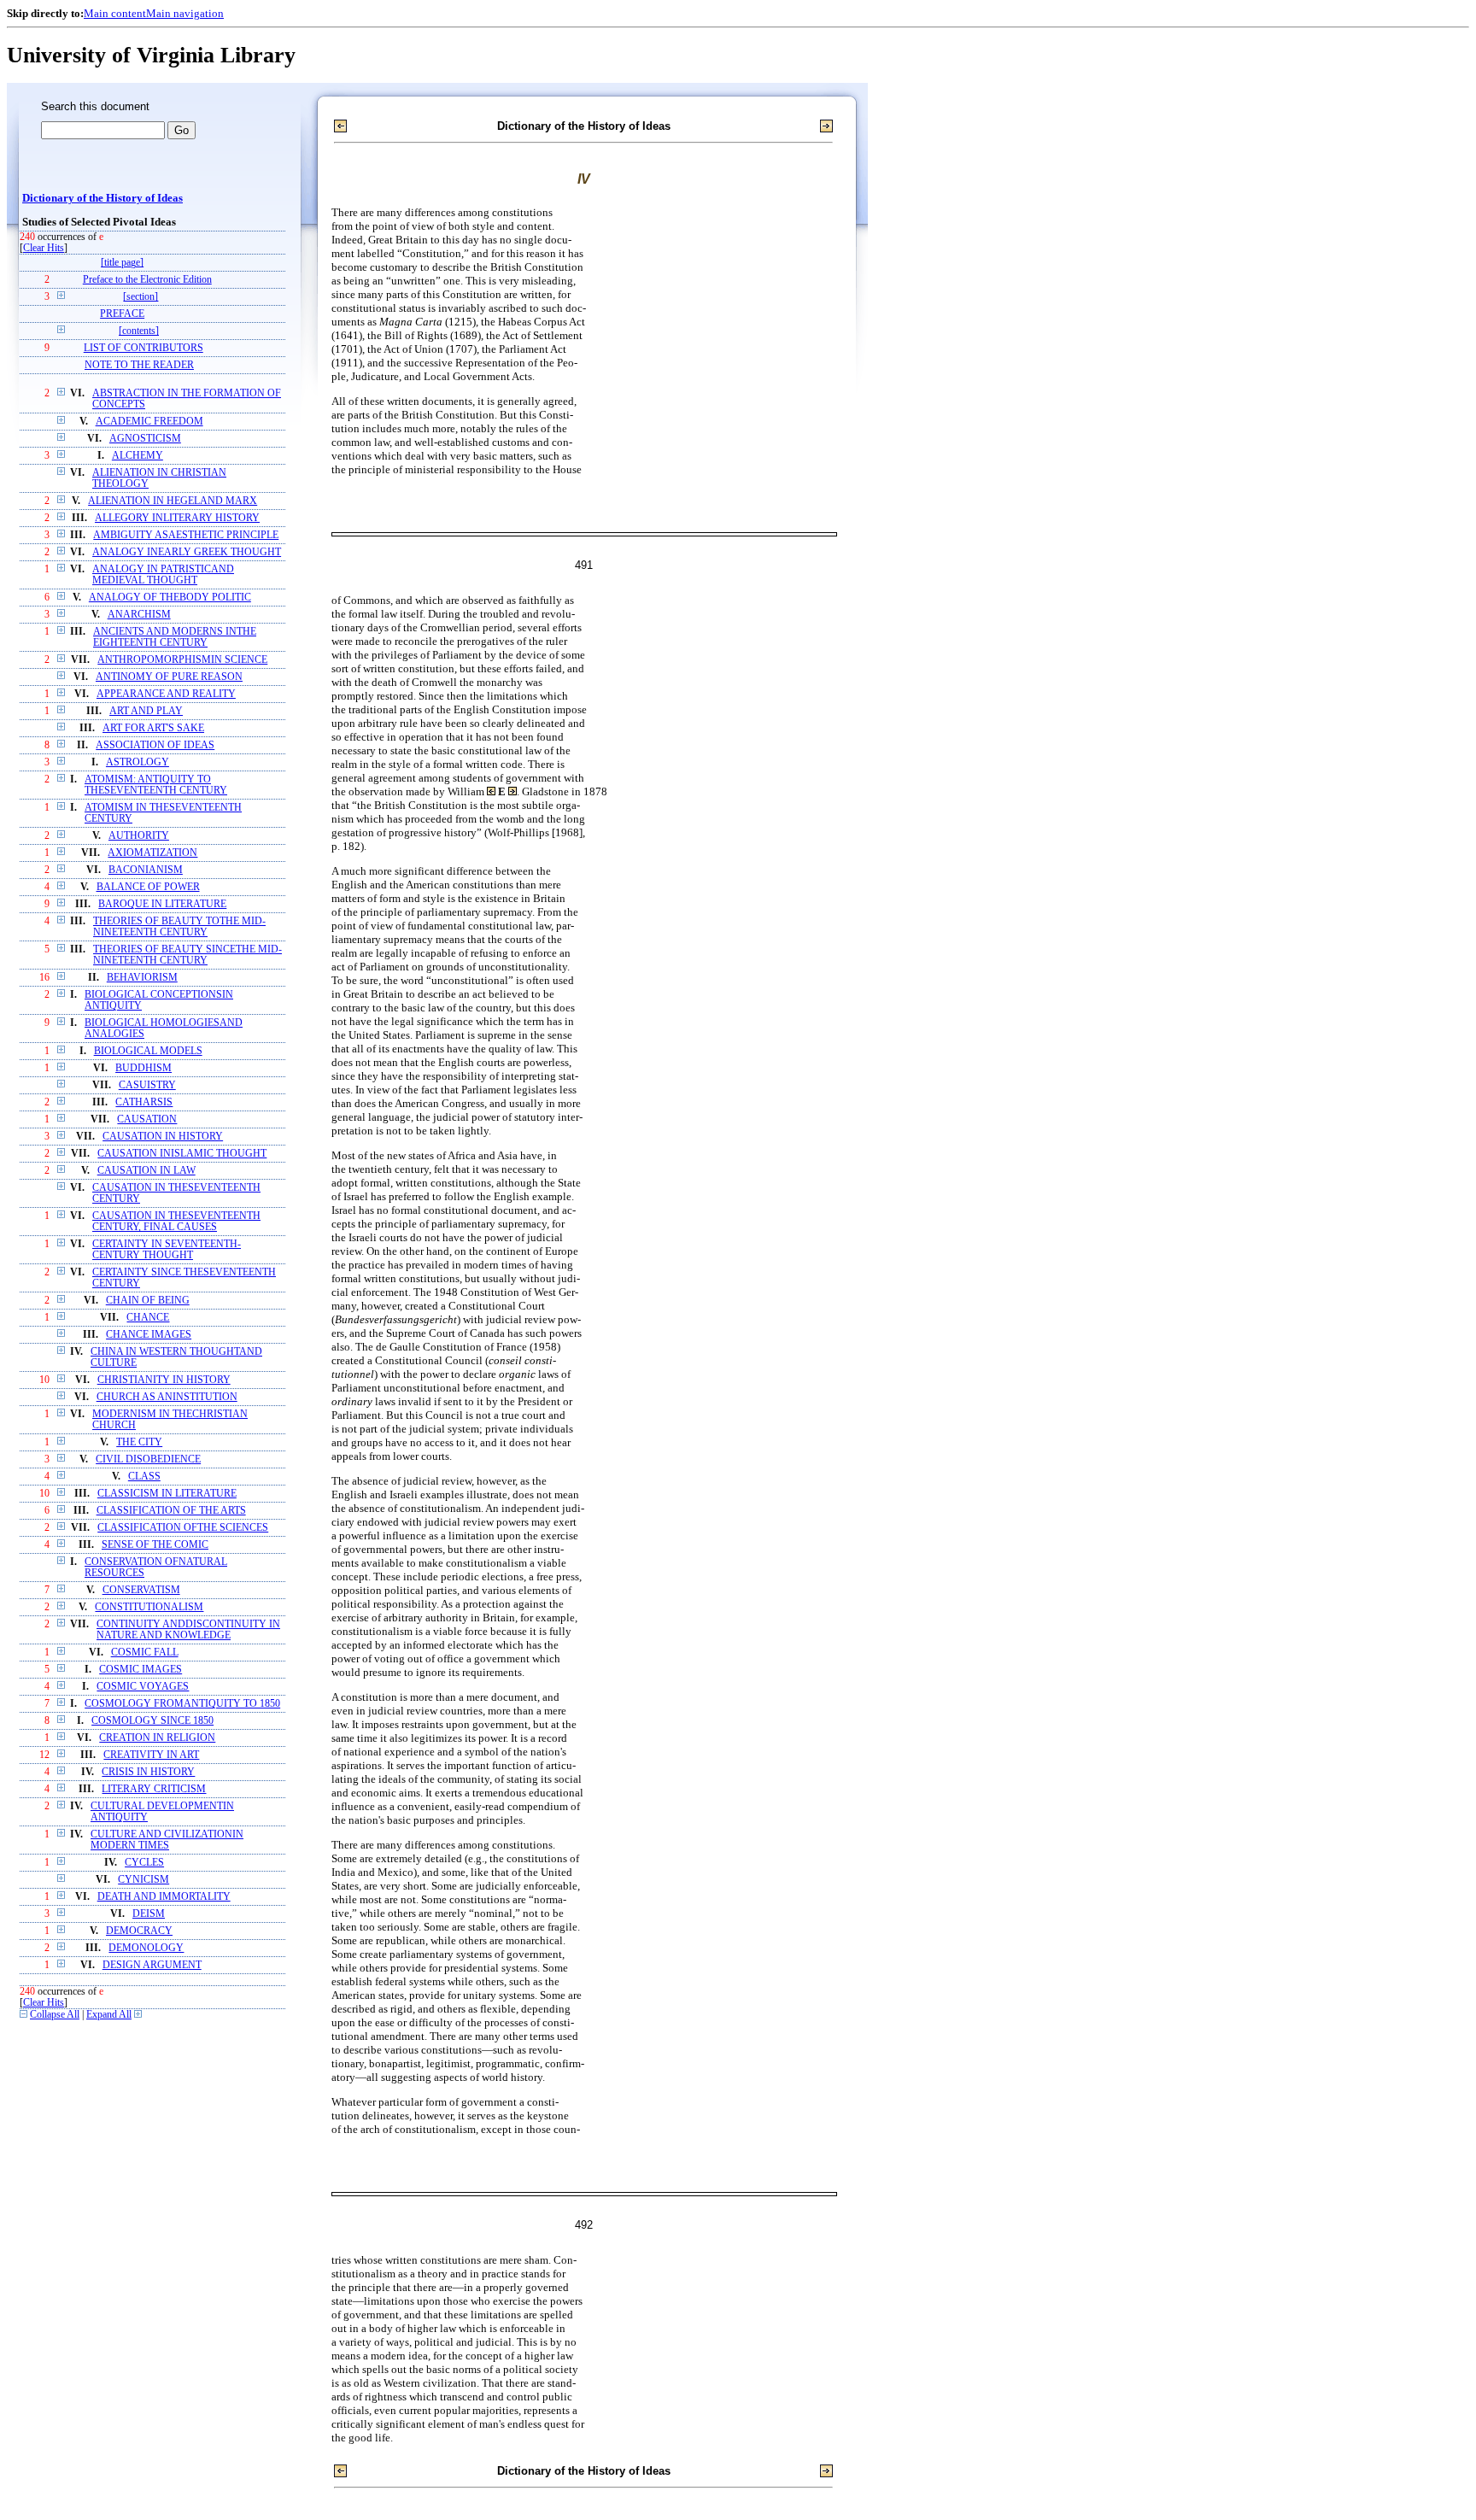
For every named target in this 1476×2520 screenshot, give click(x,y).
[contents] (139, 331)
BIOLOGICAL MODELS (148, 1051)
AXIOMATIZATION (152, 853)
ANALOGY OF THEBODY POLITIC (170, 598)
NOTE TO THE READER (139, 365)
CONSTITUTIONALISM (149, 1607)
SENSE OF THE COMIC (155, 1545)
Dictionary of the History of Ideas (102, 198)
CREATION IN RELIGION (157, 1738)
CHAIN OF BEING (148, 1301)
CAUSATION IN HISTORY (163, 1137)
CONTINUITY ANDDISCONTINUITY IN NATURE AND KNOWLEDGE (188, 1630)
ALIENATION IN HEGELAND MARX (173, 501)
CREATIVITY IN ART (151, 1755)
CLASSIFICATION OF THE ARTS (171, 1511)
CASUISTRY (147, 1085)
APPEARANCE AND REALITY (166, 694)
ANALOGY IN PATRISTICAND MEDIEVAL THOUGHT (163, 575)
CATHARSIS (144, 1102)
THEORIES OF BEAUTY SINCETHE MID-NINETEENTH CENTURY (187, 955)
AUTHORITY (139, 836)
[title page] (122, 263)
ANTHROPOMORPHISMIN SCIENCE (182, 660)
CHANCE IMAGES (149, 1335)
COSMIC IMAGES (141, 1670)
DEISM (149, 1914)
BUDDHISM (143, 1068)
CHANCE (148, 1318)
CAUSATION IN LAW (146, 1171)
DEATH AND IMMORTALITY (164, 1897)
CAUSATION (147, 1119)
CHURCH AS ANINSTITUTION (167, 1397)
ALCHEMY (138, 456)
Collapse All (55, 2015)
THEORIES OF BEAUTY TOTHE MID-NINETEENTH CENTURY (179, 927)
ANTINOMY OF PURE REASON (169, 677)
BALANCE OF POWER (148, 887)
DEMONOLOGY (146, 1948)
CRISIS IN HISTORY (148, 1772)
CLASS (144, 1477)
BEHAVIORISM (142, 978)
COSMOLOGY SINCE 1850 (152, 1721)
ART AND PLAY (146, 711)
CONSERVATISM (141, 1590)
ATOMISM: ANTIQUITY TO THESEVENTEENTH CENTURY (156, 785)
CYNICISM (143, 1880)
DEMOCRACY (139, 1931)
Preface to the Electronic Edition (147, 280)
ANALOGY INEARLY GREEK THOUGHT (187, 552)
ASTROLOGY (138, 762)
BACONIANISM (146, 870)
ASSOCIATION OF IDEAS (155, 745)
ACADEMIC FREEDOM (149, 422)
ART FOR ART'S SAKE (153, 728)
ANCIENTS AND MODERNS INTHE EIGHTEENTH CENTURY (175, 637)
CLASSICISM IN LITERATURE (167, 1494)
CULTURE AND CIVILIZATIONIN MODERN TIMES (167, 1840)
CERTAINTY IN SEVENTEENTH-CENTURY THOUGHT (167, 1250)
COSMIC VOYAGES (143, 1687)
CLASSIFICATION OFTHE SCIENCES (183, 1528)
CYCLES (144, 1863)
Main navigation (185, 13)
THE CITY (139, 1442)
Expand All (109, 2015)
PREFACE (122, 314)
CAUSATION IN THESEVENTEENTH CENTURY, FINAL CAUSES (176, 1222)
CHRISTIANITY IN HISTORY (164, 1380)
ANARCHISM (139, 615)
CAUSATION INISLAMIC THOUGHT (182, 1154)
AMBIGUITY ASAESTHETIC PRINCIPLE (186, 535)
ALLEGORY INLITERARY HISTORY (177, 518)
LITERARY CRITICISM (154, 1789)
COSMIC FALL (145, 1653)
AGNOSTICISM (145, 439)
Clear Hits (44, 248)
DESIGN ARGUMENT (152, 1965)
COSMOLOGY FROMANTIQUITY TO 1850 (182, 1704)
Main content (115, 13)
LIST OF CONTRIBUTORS (143, 348)
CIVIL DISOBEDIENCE (148, 1459)
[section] (141, 297)
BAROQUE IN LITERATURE (162, 904)
